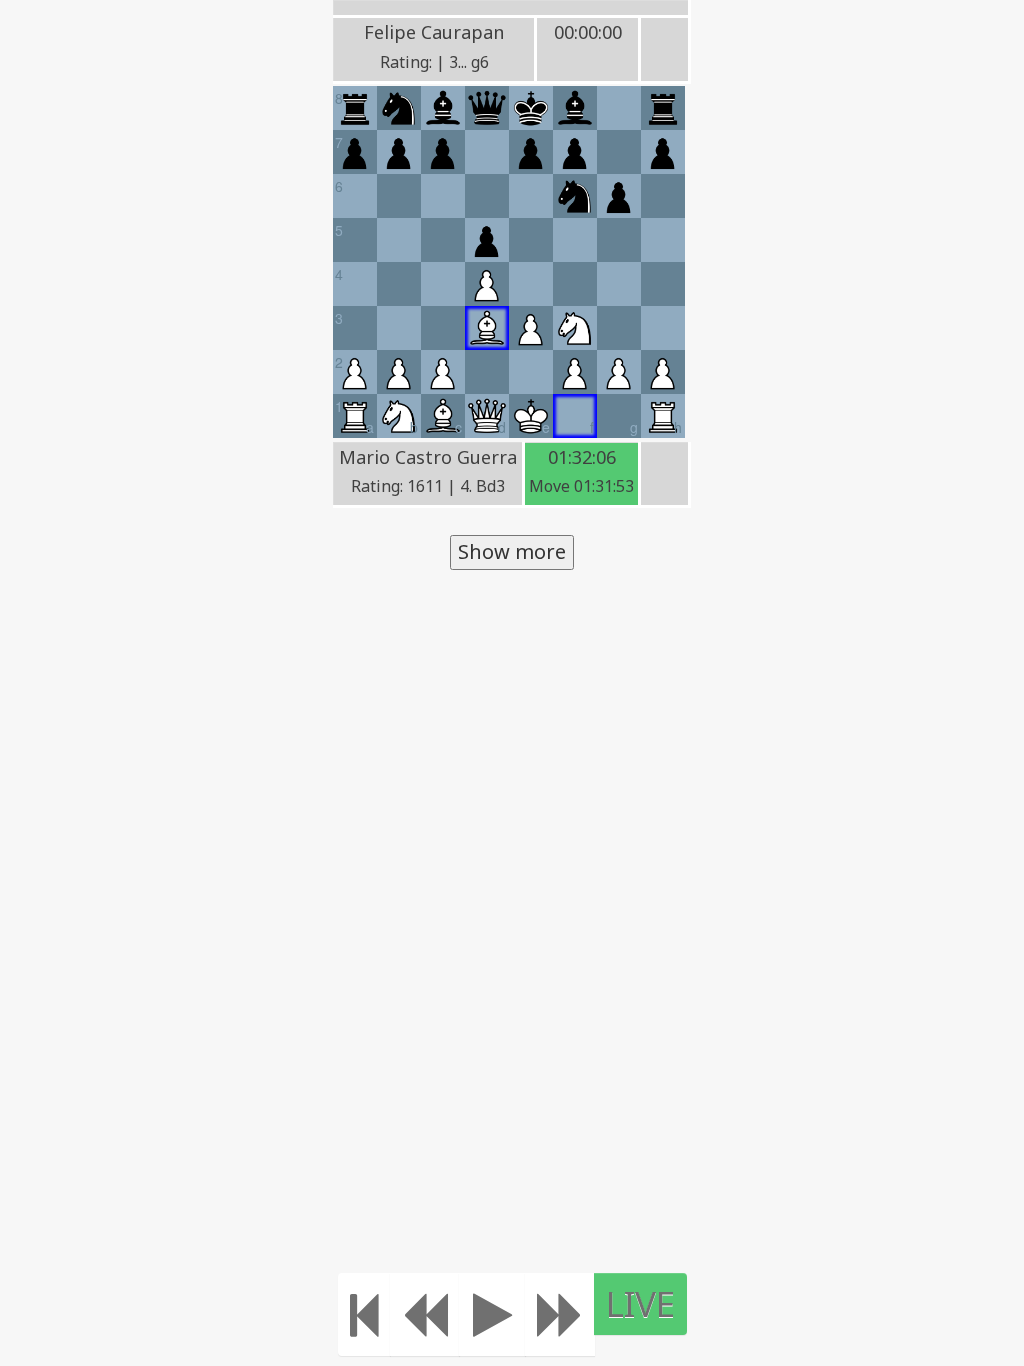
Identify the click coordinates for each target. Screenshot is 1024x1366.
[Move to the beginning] (364, 1314)
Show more (512, 551)
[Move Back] (425, 1314)
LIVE (640, 1303)
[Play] (492, 1314)
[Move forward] (560, 1314)
